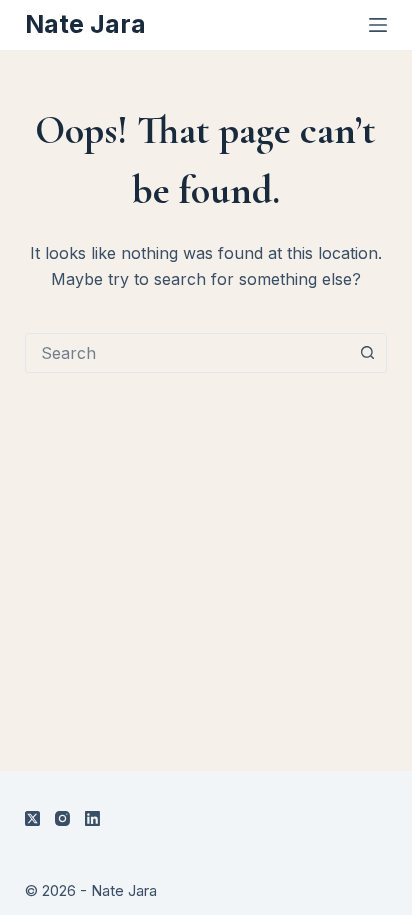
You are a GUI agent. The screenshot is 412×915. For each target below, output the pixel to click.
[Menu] (378, 25)
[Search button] (367, 353)
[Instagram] (62, 818)
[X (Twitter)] (32, 818)
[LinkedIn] (92, 818)
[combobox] (187, 353)
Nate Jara (85, 24)
